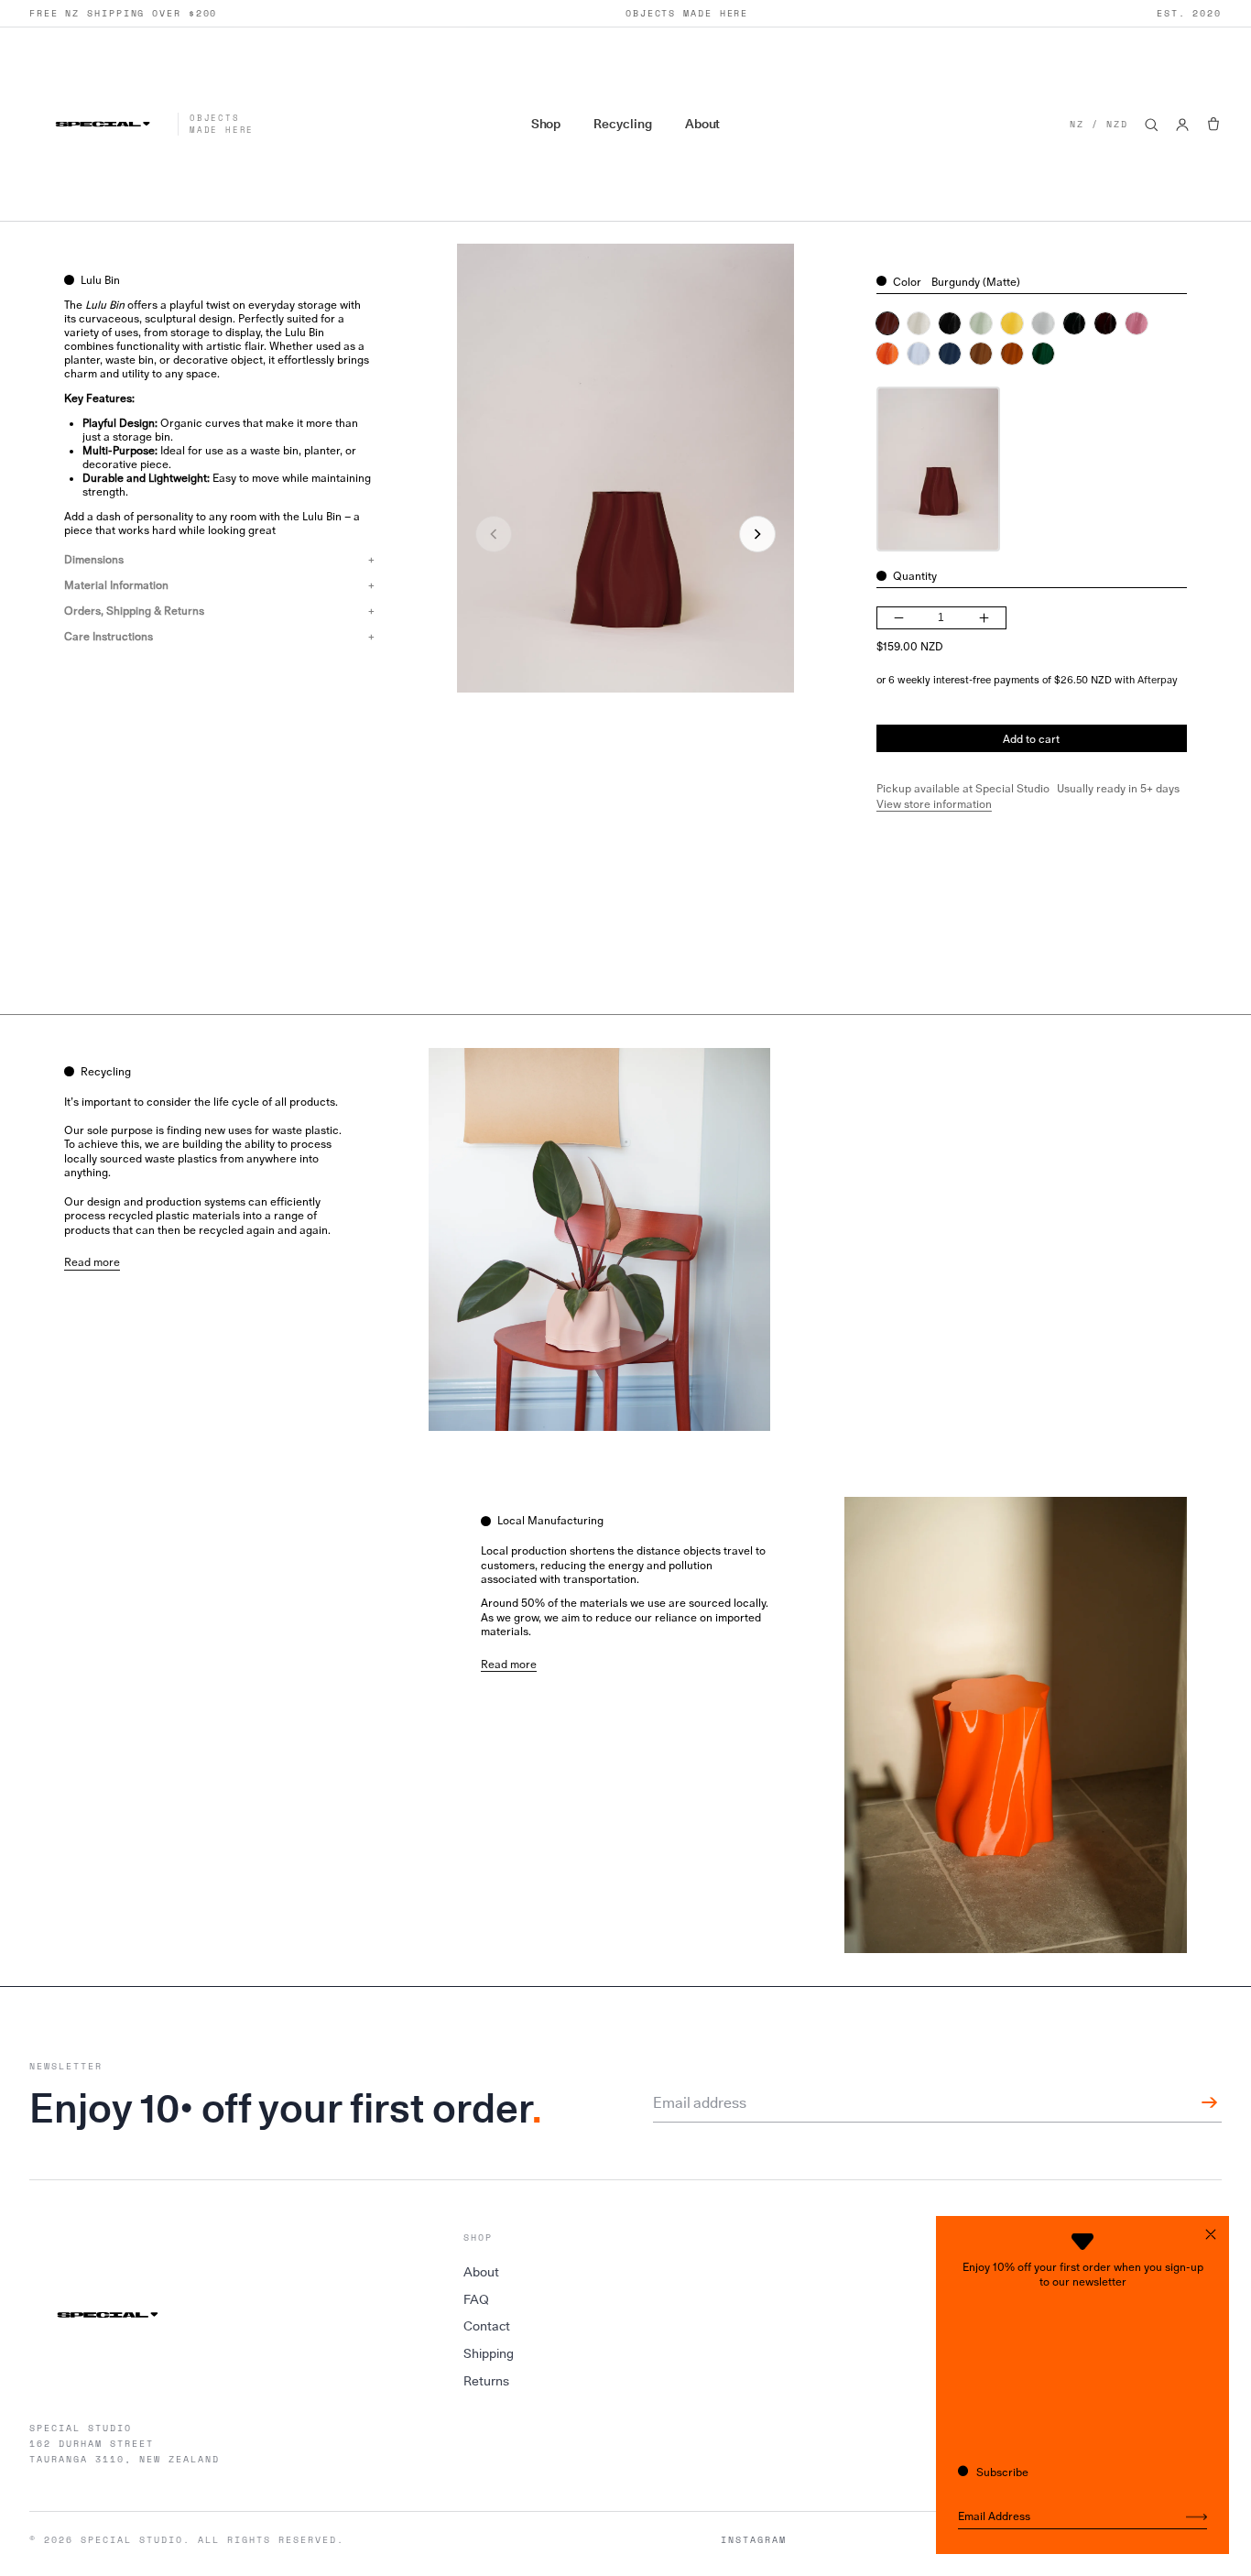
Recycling (622, 124)
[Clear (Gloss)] (1043, 323)
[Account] (1182, 125)
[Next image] (757, 534)
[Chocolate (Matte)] (981, 354)
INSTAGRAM (754, 2540)
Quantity (915, 576)
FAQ (476, 2299)
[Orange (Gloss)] (887, 354)
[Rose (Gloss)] (1137, 323)
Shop (546, 124)
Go (1197, 2518)
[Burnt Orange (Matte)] (1012, 354)
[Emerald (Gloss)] (1074, 323)
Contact (487, 2326)
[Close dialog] (1211, 2234)
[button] (1213, 125)
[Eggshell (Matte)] (919, 323)
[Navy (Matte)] (950, 354)
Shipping (489, 2353)
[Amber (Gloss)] (1105, 323)
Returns (486, 2381)
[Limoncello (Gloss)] (1012, 323)
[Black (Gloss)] (950, 323)
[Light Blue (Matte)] (919, 354)
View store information (934, 804)
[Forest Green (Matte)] (1043, 354)
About (703, 124)
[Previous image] (494, 534)
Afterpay (1158, 680)
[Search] (1151, 125)
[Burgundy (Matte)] (887, 323)
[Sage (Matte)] (981, 323)
